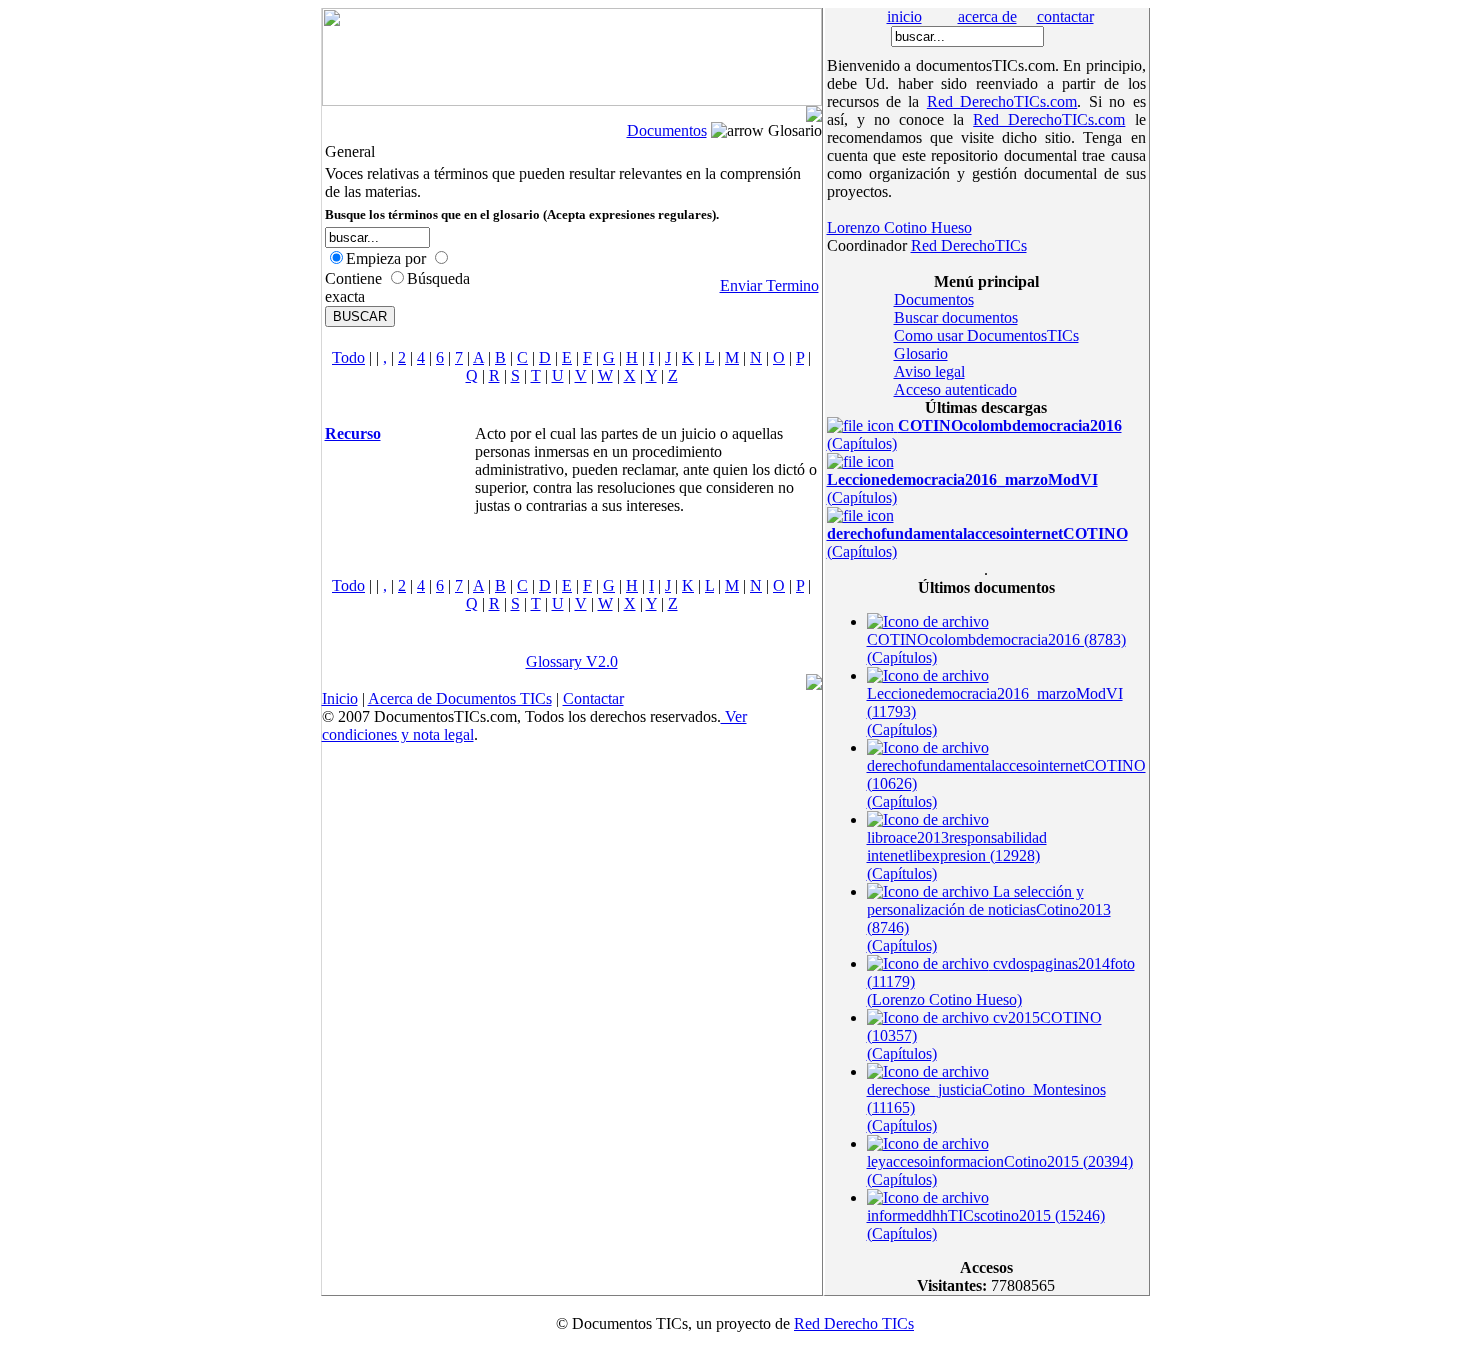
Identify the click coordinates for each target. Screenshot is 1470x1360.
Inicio (340, 698)
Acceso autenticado (955, 389)
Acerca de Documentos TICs (460, 698)
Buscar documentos (956, 317)
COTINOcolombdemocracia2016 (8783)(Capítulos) (996, 648)
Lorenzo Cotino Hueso (899, 227)
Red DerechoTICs (969, 245)
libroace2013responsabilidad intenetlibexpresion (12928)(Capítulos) (957, 855)
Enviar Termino (769, 285)
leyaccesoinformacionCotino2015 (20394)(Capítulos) (1000, 1170)
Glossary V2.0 (572, 661)
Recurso (353, 433)
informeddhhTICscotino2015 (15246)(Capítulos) (986, 1224)
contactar (1065, 16)
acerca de (987, 16)
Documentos (667, 130)
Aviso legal (929, 371)
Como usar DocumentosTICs (986, 335)
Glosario (921, 353)
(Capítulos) (962, 488)
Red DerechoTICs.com (1002, 101)
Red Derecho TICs (854, 1323)
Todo (348, 357)
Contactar (593, 698)
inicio (904, 16)
